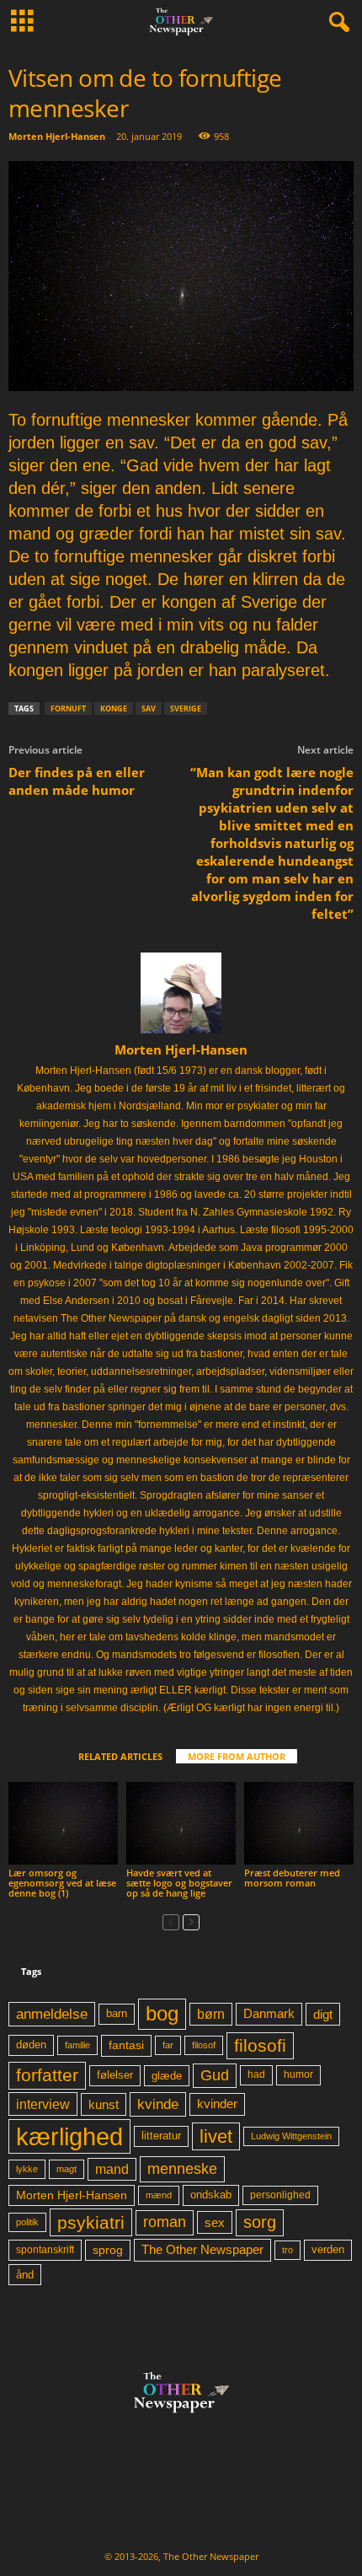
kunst (104, 2104)
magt (67, 2169)
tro (287, 2250)
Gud (215, 2075)
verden (328, 2250)
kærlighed (69, 2136)
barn (117, 2014)
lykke (27, 2169)
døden (31, 2045)
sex (215, 2222)
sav (149, 708)
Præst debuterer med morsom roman (292, 1878)
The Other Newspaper (202, 2250)
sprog (108, 2250)
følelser (115, 2075)
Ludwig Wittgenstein (291, 2136)
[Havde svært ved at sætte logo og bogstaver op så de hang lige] (181, 1823)
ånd (25, 2275)
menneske (182, 2169)
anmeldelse (52, 2014)
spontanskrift (45, 2250)
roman (165, 2222)
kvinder (217, 2104)
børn (211, 2014)
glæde (167, 2076)
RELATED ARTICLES (120, 1756)
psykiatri (91, 2222)
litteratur (161, 2136)
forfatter (47, 2075)
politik (27, 2222)
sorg (260, 2222)
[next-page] (191, 1921)
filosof (204, 2045)
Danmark (269, 2014)
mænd (159, 2195)
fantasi (126, 2045)
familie (77, 2045)
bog (162, 2013)
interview (43, 2104)
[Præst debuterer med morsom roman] (299, 1823)
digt (323, 2014)
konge (114, 708)
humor (298, 2074)
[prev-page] (171, 1921)
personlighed (280, 2195)
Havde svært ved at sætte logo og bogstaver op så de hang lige (179, 1883)
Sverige (186, 708)
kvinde (158, 2104)
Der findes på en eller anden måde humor (77, 781)
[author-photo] (181, 993)
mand (112, 2169)
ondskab (211, 2195)
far (168, 2045)
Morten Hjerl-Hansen (57, 136)
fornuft (68, 708)
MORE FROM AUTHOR (237, 1756)
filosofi (260, 2045)
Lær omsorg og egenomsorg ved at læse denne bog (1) (62, 1883)
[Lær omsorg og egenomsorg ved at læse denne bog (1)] (63, 1823)
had (256, 2074)
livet (216, 2136)
